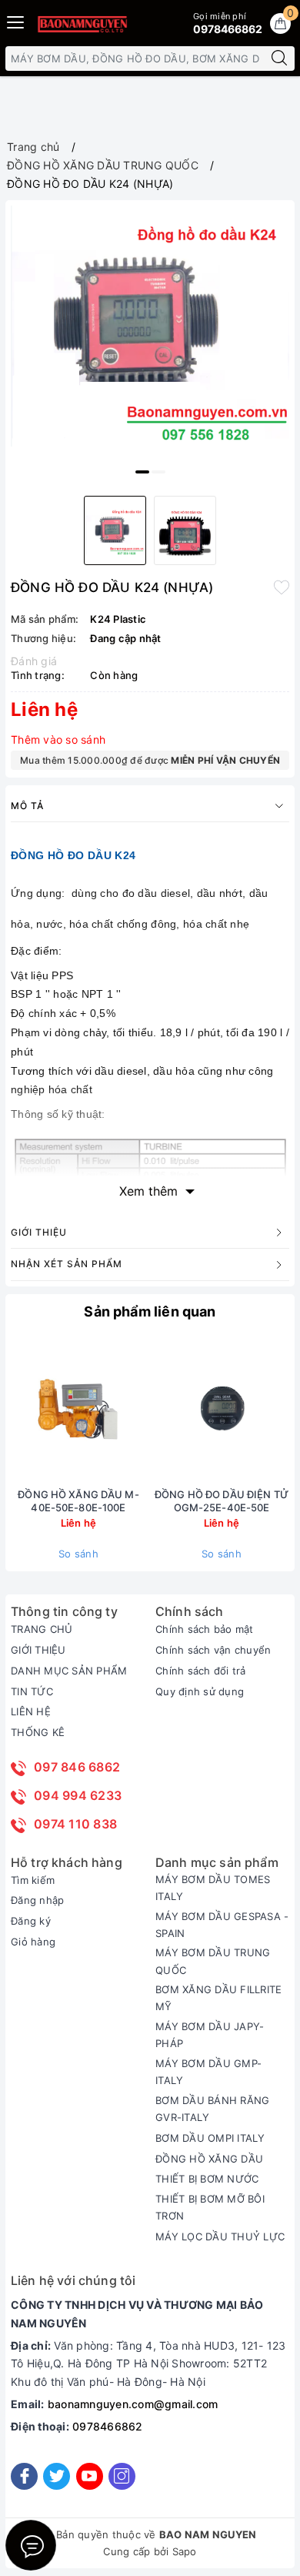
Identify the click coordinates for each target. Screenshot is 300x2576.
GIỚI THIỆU (38, 1650)
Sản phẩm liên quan (150, 1311)
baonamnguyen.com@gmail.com (133, 2404)
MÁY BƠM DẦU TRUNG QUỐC (213, 1961)
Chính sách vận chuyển (213, 1650)
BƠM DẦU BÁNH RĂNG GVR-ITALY (212, 2109)
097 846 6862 (77, 1767)
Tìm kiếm (33, 1880)
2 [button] (158, 472)
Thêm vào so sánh (58, 739)
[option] (150, 326)
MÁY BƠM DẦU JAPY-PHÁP (210, 2035)
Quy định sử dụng (200, 1691)
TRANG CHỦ (42, 1629)
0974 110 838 (75, 1824)
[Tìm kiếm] (279, 59)
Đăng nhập (37, 1900)
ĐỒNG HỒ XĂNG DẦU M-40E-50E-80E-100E (78, 1501)
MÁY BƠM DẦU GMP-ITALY (208, 2072)
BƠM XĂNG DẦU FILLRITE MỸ (218, 1998)
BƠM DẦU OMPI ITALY (210, 2138)
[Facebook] (24, 2476)
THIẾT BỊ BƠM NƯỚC (207, 2179)
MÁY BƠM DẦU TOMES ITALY (213, 1888)
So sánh (78, 1554)
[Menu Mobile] (16, 20)
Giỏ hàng (33, 1942)
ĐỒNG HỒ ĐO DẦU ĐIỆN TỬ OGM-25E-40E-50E (222, 1501)
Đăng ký (31, 1921)
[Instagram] (122, 2476)
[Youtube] (90, 2476)
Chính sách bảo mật (205, 1629)
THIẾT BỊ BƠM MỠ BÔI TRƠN (210, 2207)
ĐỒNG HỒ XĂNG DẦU (209, 2159)
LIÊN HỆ (31, 1711)
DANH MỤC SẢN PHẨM (69, 1671)
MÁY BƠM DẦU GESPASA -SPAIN (222, 1925)
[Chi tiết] (149, 1410)
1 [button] (142, 472)
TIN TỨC (32, 1691)
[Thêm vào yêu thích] (282, 586)
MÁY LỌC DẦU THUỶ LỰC (220, 2236)
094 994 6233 (78, 1795)
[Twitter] (57, 2476)
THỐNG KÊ (38, 1732)
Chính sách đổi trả (201, 1671)
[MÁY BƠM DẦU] (82, 24)
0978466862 (108, 2426)
